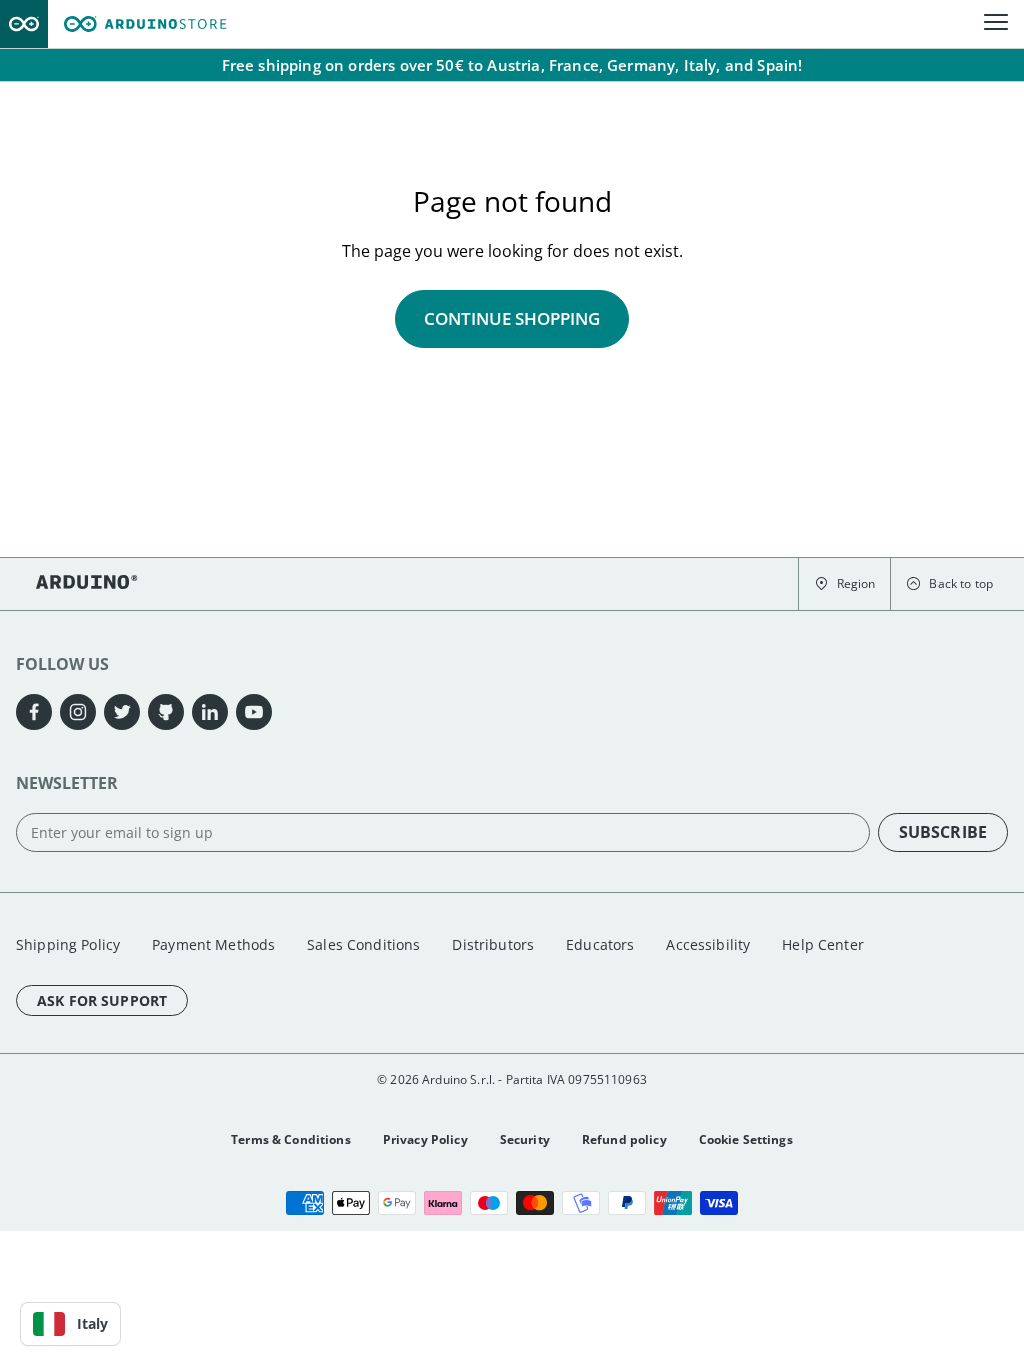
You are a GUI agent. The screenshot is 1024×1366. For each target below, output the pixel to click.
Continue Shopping (512, 318)
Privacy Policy (425, 1139)
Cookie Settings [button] (746, 1139)
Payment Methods (213, 944)
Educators (600, 944)
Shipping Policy (68, 944)
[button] (844, 584)
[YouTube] (254, 712)
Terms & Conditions (291, 1139)
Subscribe (943, 832)
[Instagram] (78, 712)
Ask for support (102, 1000)
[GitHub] (166, 712)
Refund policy (624, 1139)
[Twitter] (122, 712)
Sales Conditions (363, 944)
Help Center (823, 944)
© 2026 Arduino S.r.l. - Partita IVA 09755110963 (512, 1079)
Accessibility (708, 944)
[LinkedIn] (210, 712)
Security (525, 1139)
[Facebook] (34, 712)
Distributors (493, 944)
